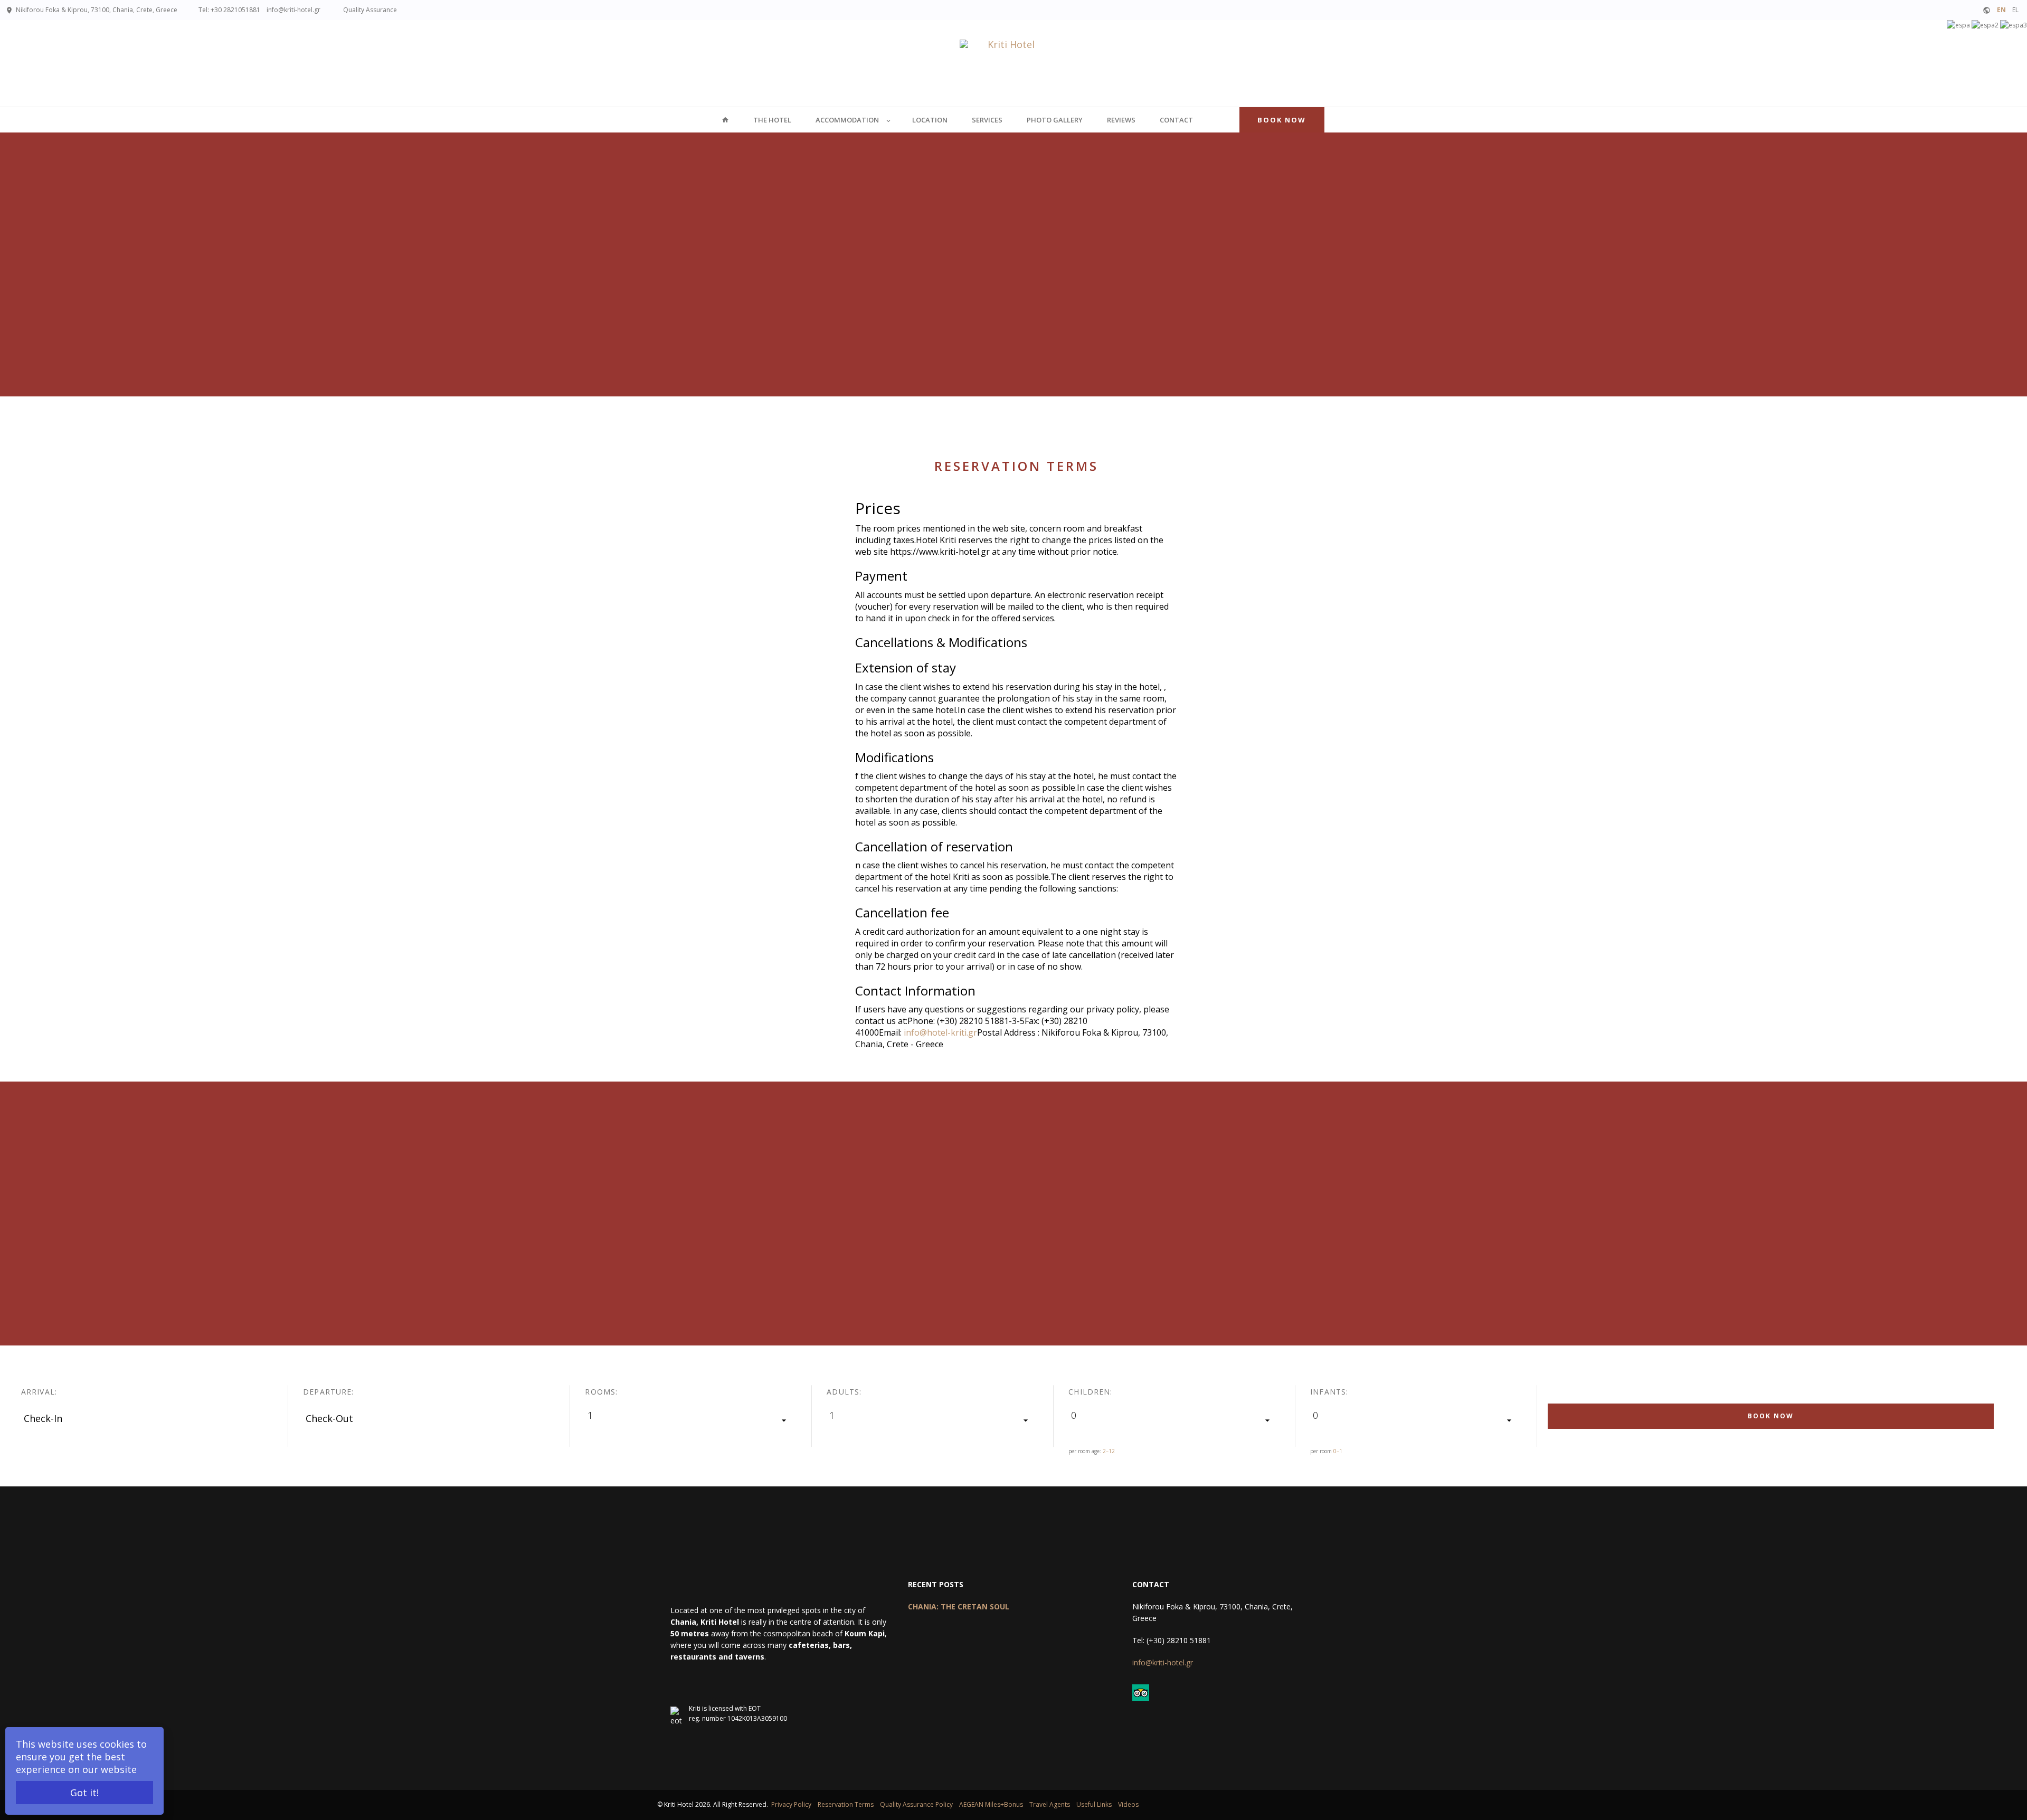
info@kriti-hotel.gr (293, 10)
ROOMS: (601, 1392)
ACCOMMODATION (847, 120)
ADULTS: (844, 1392)
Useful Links (1094, 1804)
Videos (1128, 1804)
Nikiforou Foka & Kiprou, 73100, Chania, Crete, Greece (97, 10)
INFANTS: (1329, 1392)
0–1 (1338, 1451)
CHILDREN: (1090, 1392)
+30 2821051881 (236, 10)
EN (2001, 10)
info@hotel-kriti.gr (940, 1032)
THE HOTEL (772, 120)
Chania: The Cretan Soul (959, 1606)
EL (2015, 10)
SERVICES (987, 120)
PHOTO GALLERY (1055, 120)
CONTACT (1176, 120)
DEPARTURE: (328, 1392)
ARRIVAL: (39, 1392)
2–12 (1109, 1451)
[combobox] (691, 1420)
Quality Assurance (369, 10)
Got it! (84, 1793)
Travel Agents (1050, 1804)
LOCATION (930, 120)
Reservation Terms (846, 1804)
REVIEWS (1121, 120)
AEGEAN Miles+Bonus (991, 1804)
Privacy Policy (791, 1804)
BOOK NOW (1282, 120)
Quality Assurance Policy (916, 1804)
